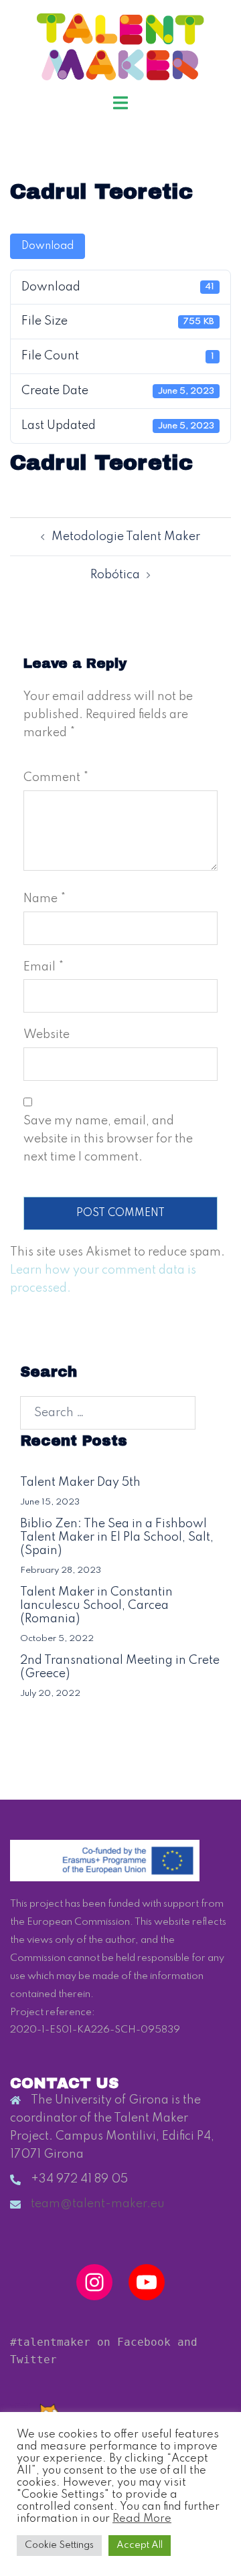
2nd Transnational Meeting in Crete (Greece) (120, 1667)
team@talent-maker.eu (98, 2204)
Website (47, 1035)
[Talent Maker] (121, 46)
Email (44, 967)
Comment (56, 778)
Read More (142, 2519)
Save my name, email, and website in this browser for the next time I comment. (108, 1139)
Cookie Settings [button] (59, 2545)
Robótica (115, 575)
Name (45, 899)
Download (48, 246)
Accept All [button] (140, 2545)
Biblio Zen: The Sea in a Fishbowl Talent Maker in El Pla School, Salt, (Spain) (117, 1537)
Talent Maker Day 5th (80, 1482)
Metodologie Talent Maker (126, 537)
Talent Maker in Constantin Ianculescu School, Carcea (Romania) (96, 1606)
